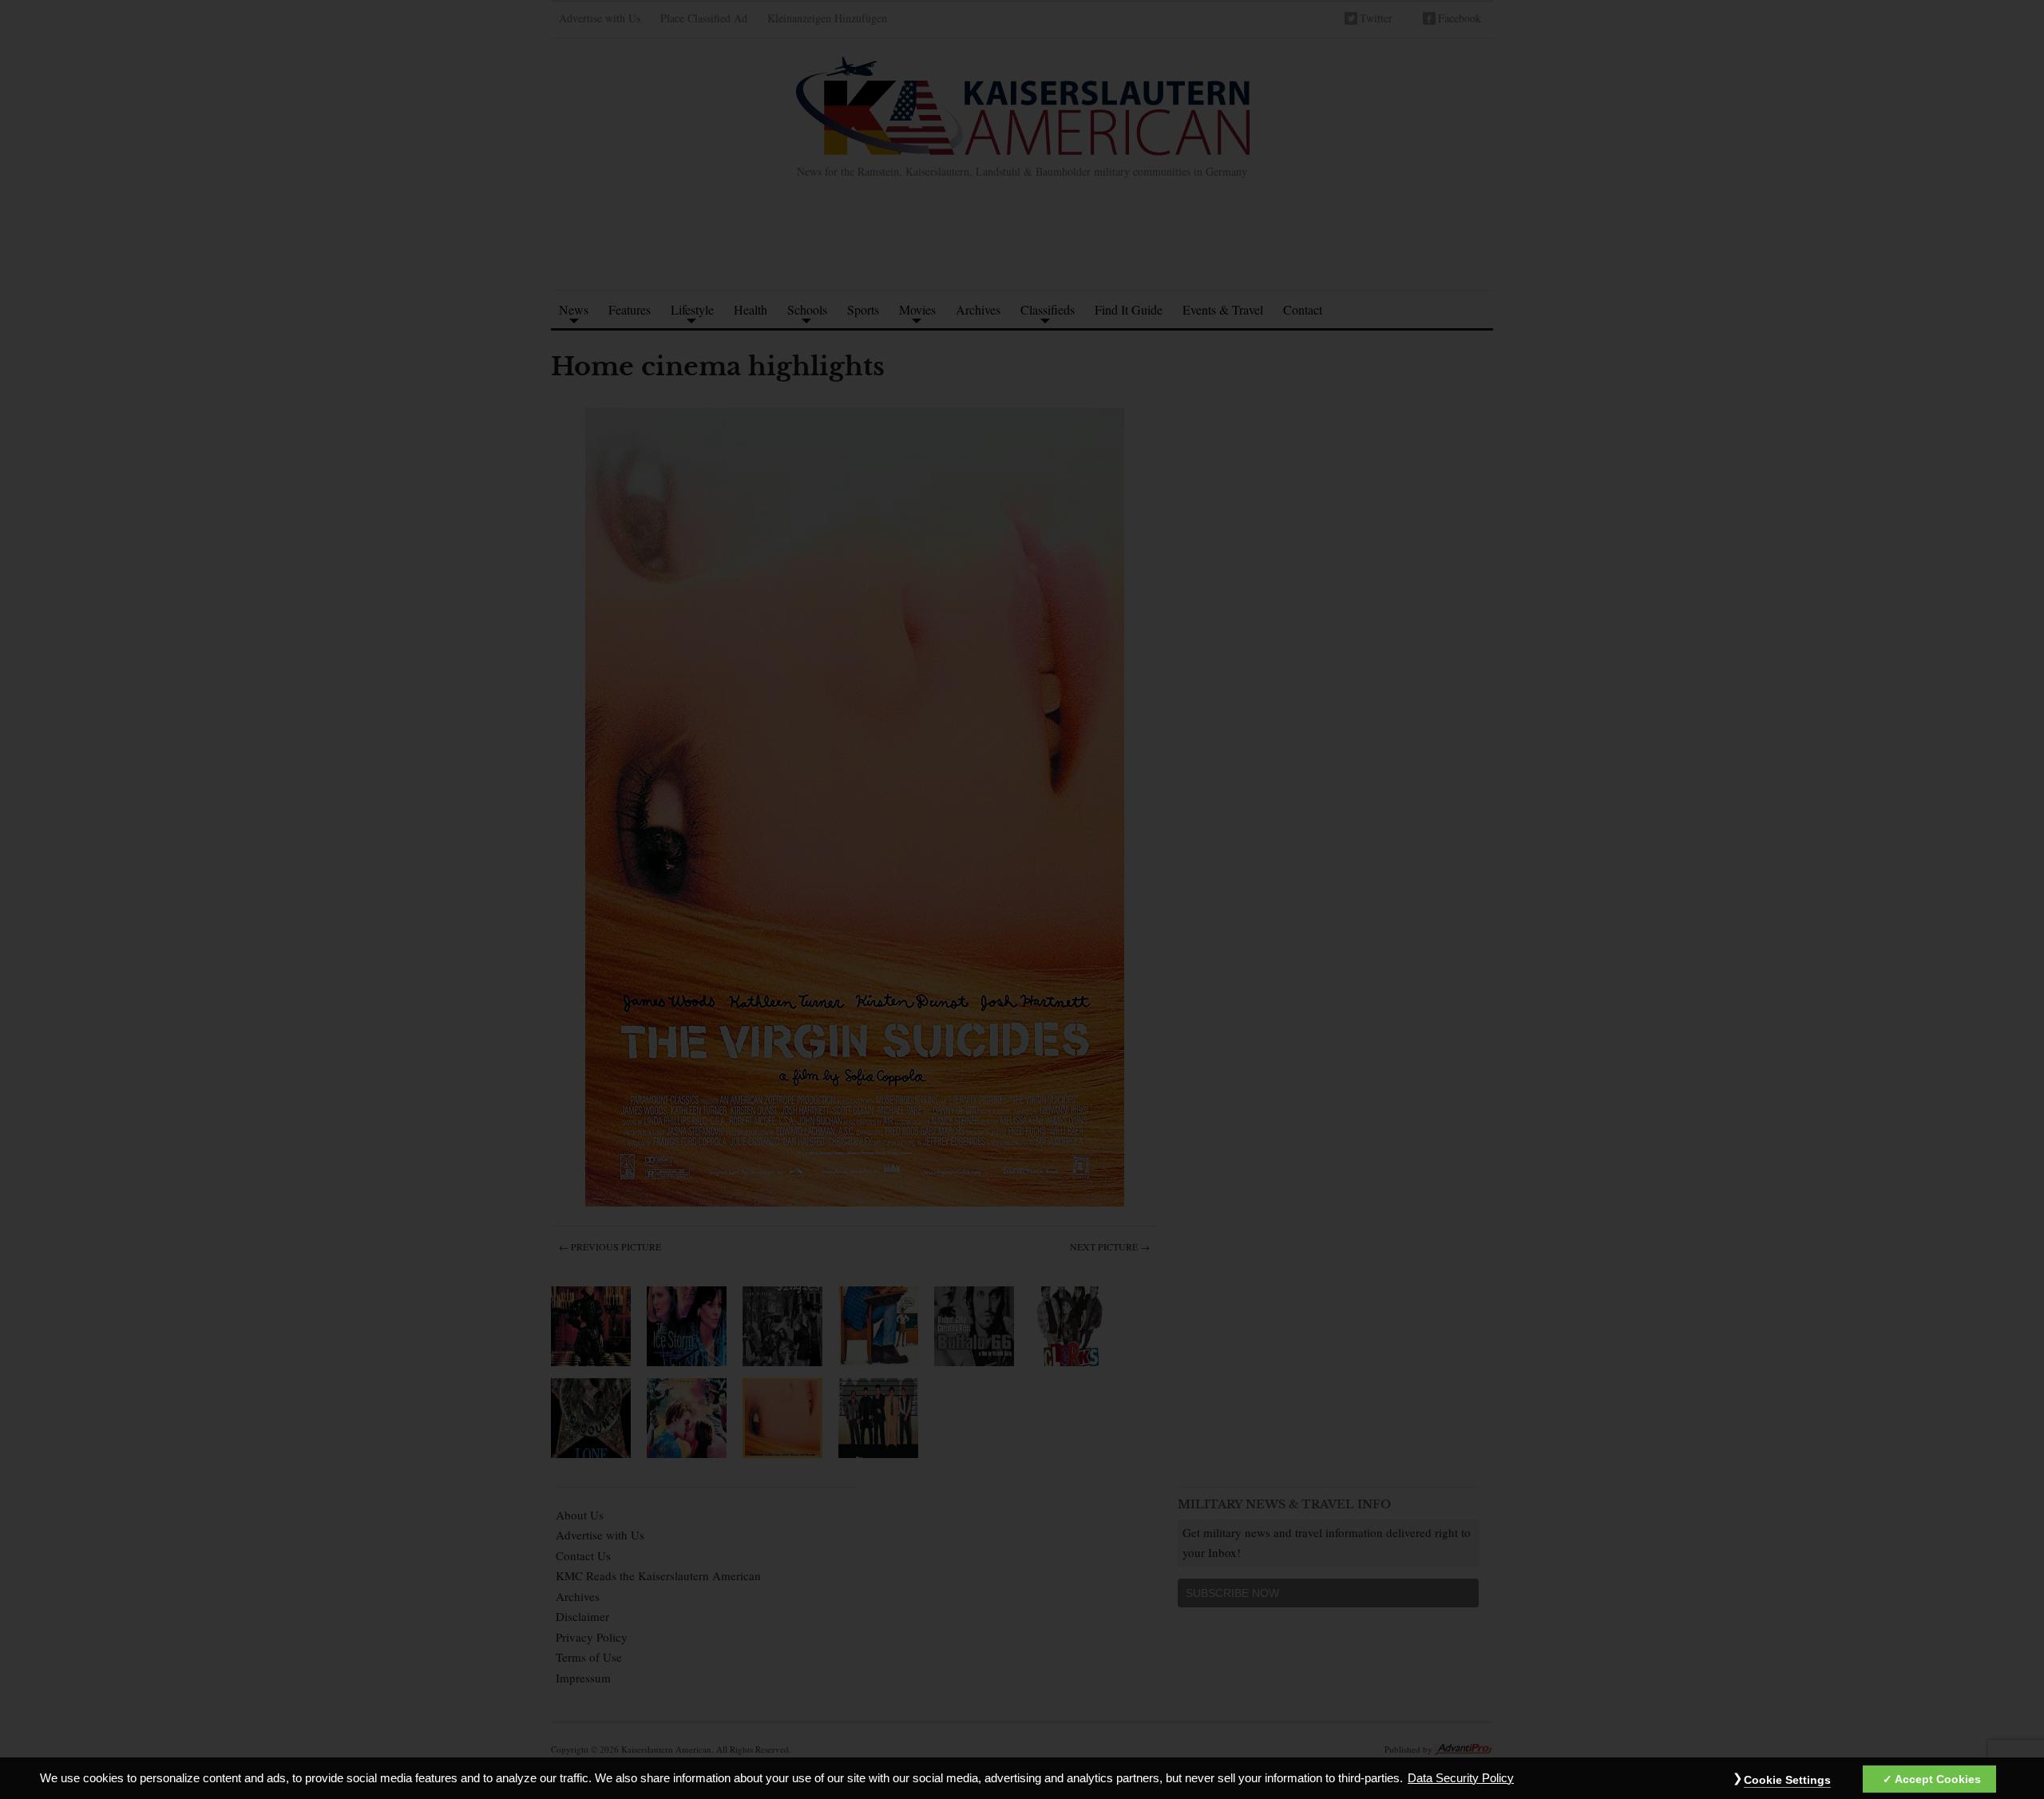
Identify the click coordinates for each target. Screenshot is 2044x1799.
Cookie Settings (1787, 1780)
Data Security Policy (1461, 1778)
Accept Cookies (1938, 1779)
